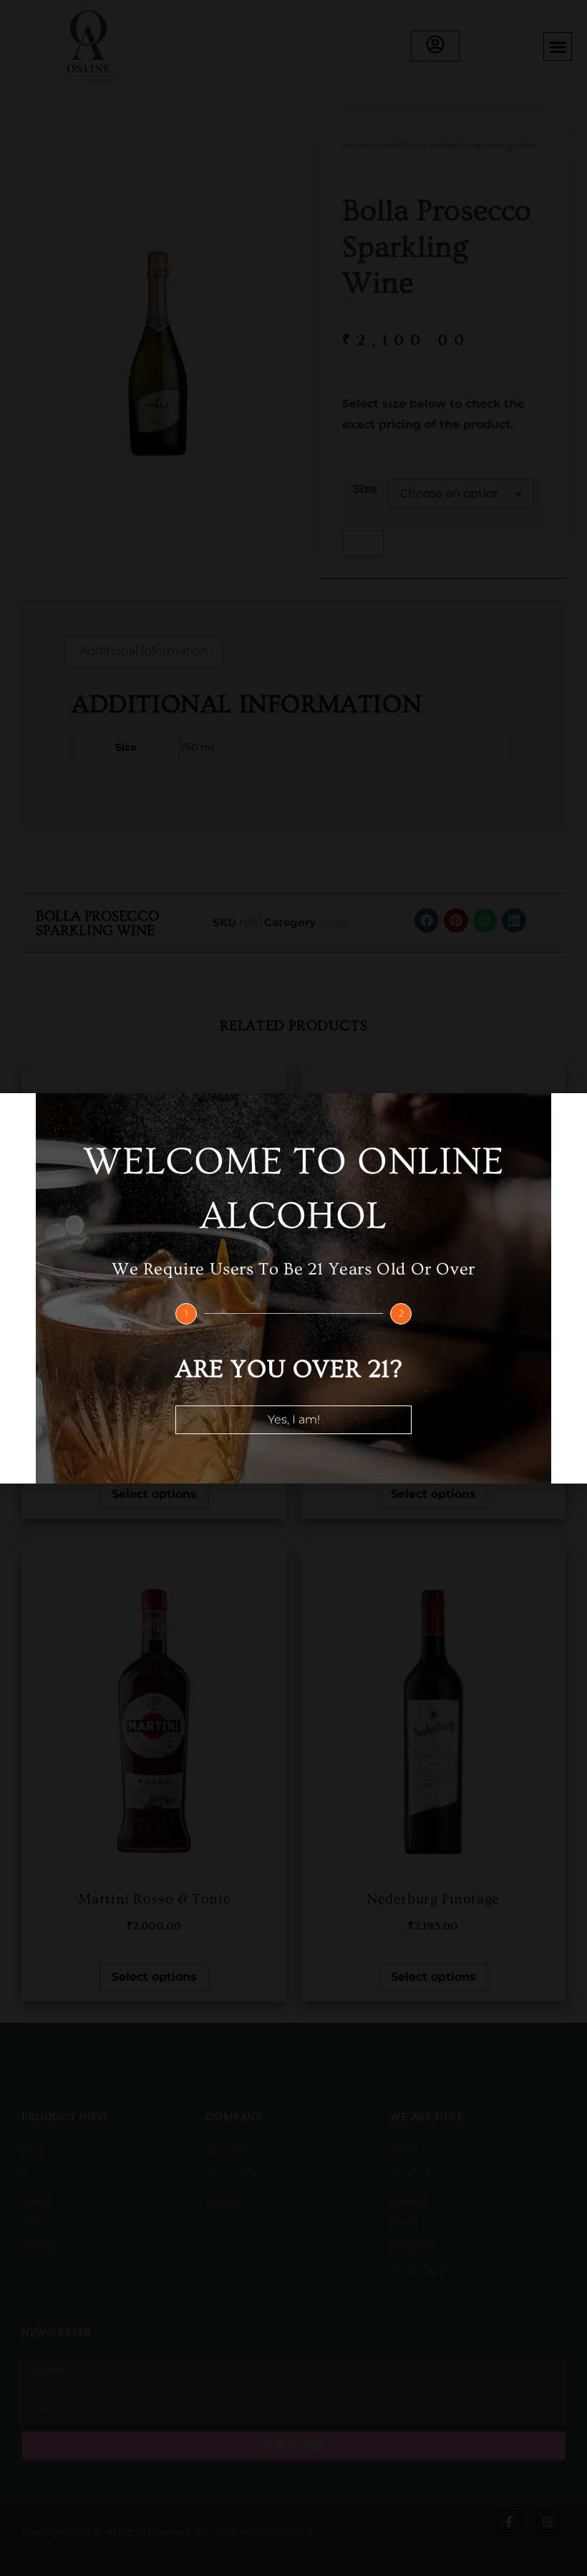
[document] (293, 1288)
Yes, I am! (294, 1419)
